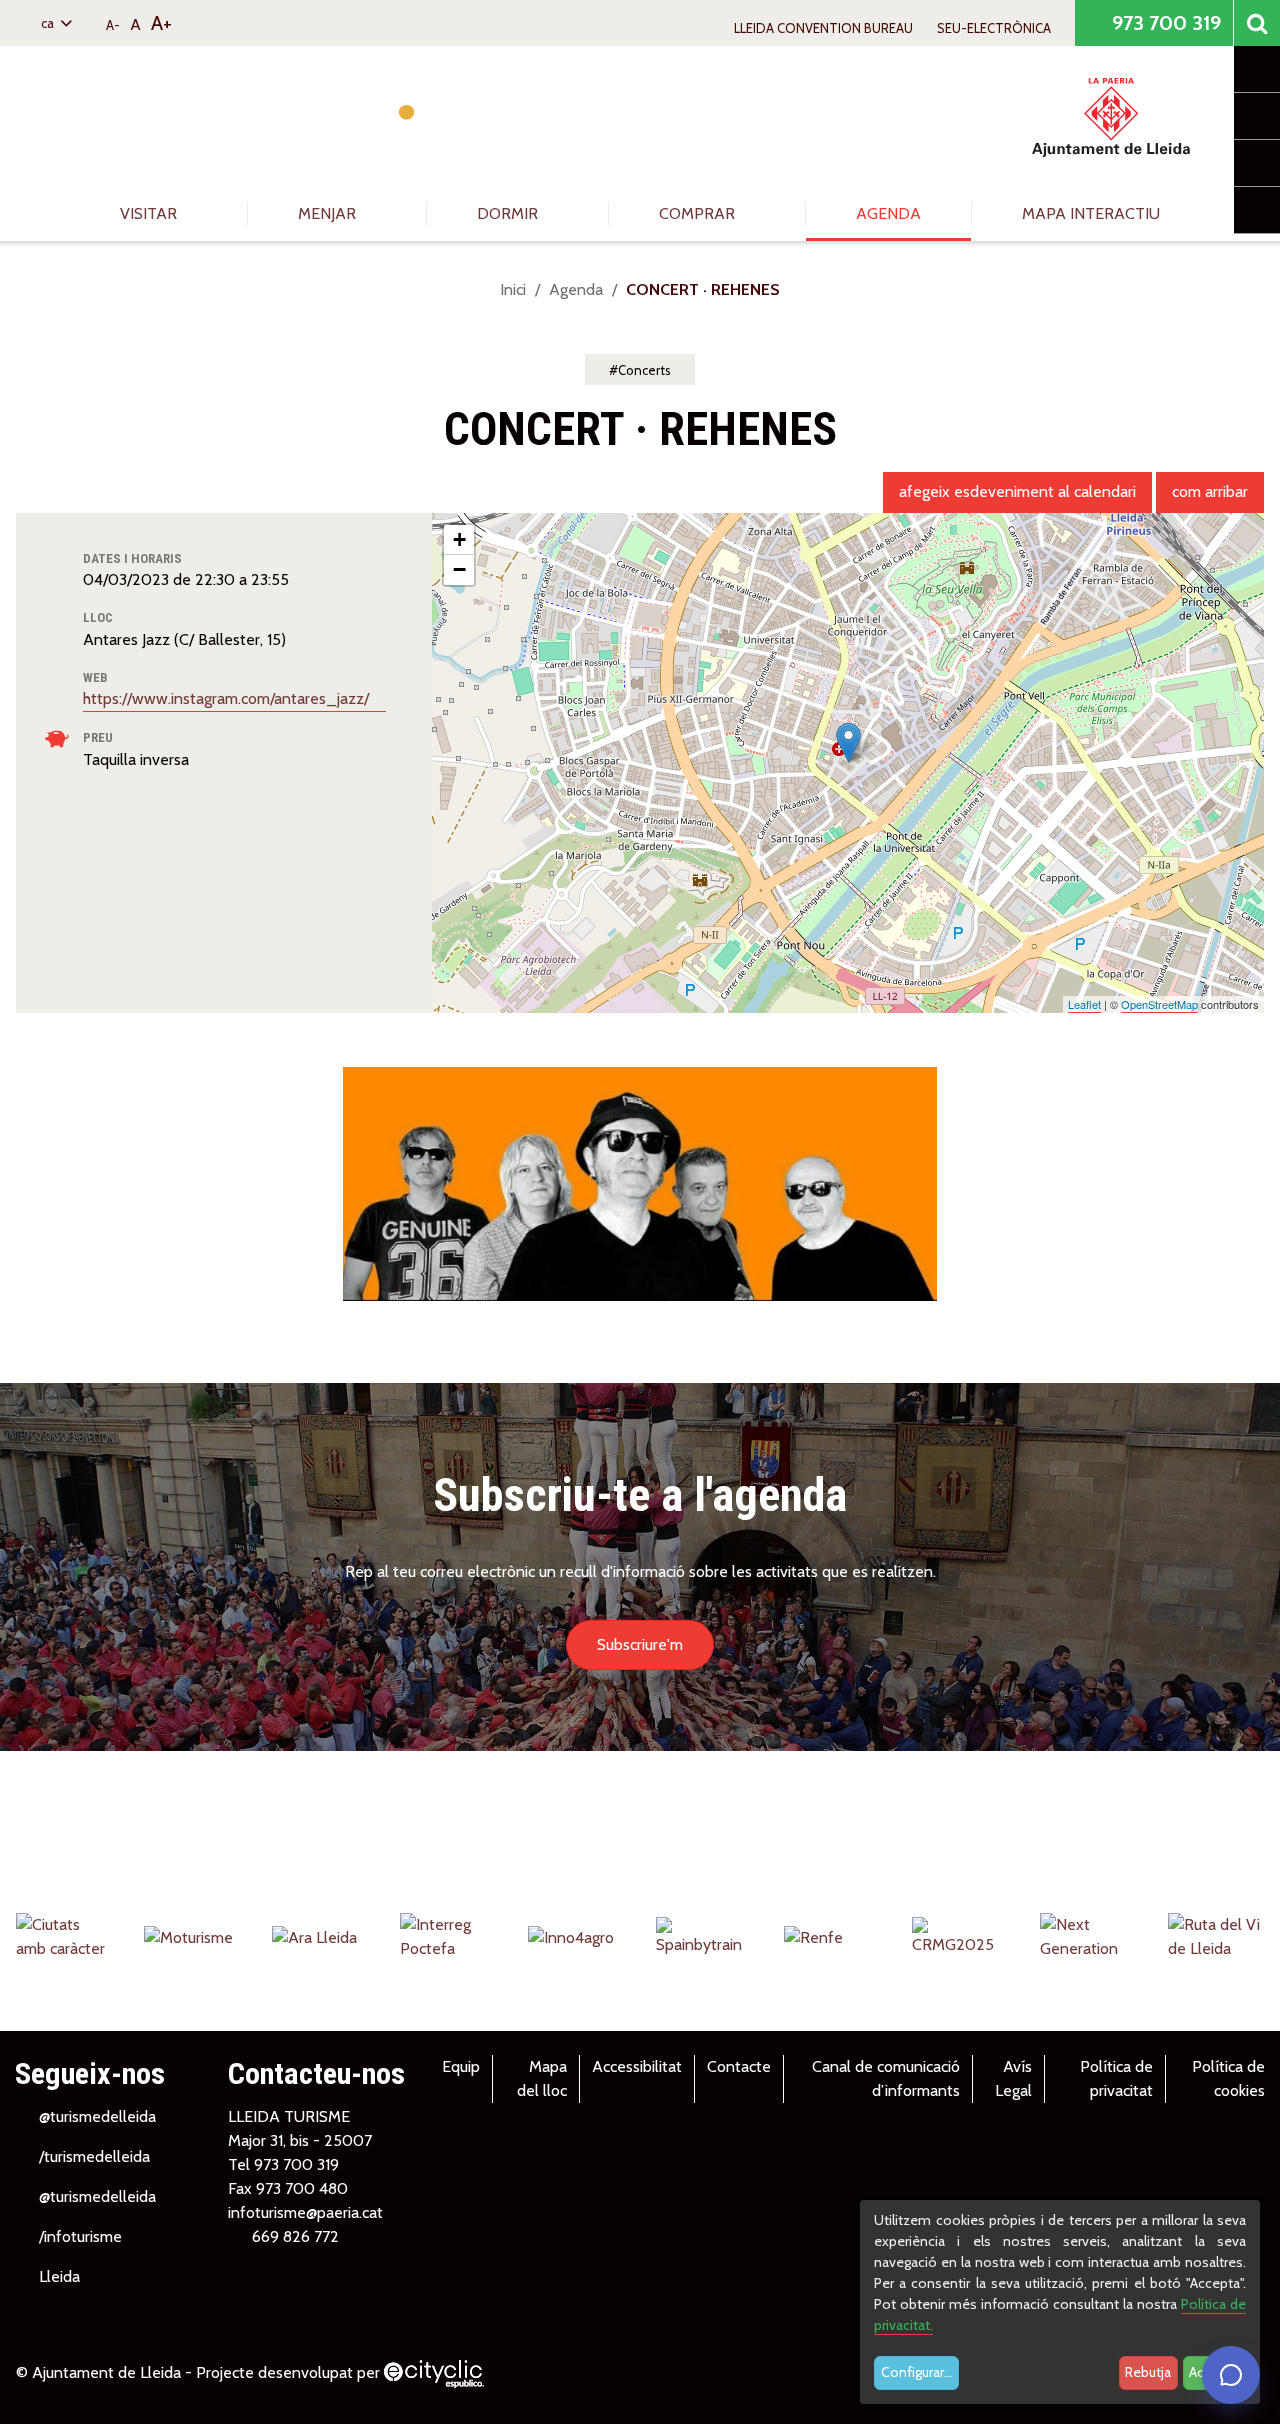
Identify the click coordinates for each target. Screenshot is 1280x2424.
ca (49, 23)
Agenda (888, 213)
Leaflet (1084, 1004)
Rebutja (1148, 2372)
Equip (461, 2066)
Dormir (509, 213)
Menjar (329, 213)
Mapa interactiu (1091, 213)
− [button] (459, 569)
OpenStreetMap (1159, 1004)
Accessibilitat (637, 2066)
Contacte (739, 2066)
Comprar (699, 213)
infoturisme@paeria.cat (305, 2212)
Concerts (644, 370)
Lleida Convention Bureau (823, 28)
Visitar (150, 213)
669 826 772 (295, 2236)
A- (113, 25)
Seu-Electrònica (994, 28)
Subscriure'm (640, 1644)
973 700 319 (1164, 23)
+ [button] (459, 539)
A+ (161, 23)
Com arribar (1210, 491)
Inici (513, 289)
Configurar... (917, 2372)
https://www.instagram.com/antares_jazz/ (228, 698)
